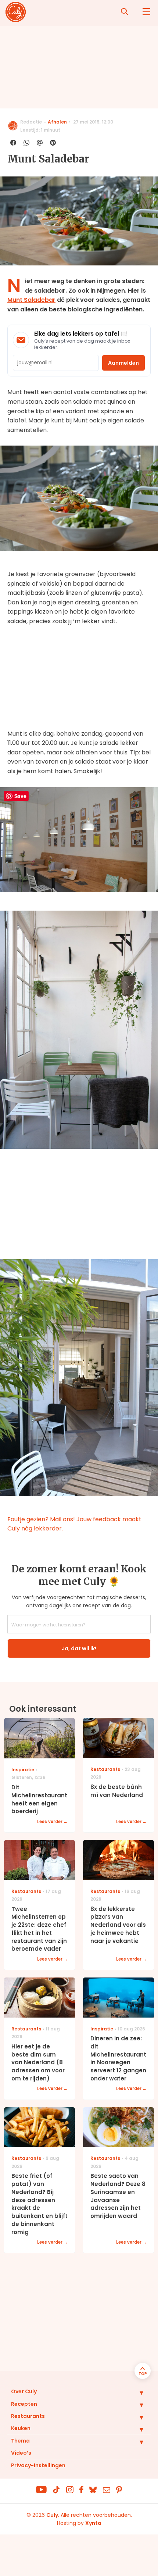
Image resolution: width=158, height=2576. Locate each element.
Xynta (93, 2523)
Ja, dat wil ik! (79, 1648)
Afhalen (57, 122)
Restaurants (28, 2416)
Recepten (24, 2404)
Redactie (31, 122)
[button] (136, 2393)
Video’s (21, 2453)
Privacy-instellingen (38, 2465)
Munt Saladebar (31, 300)
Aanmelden (123, 363)
